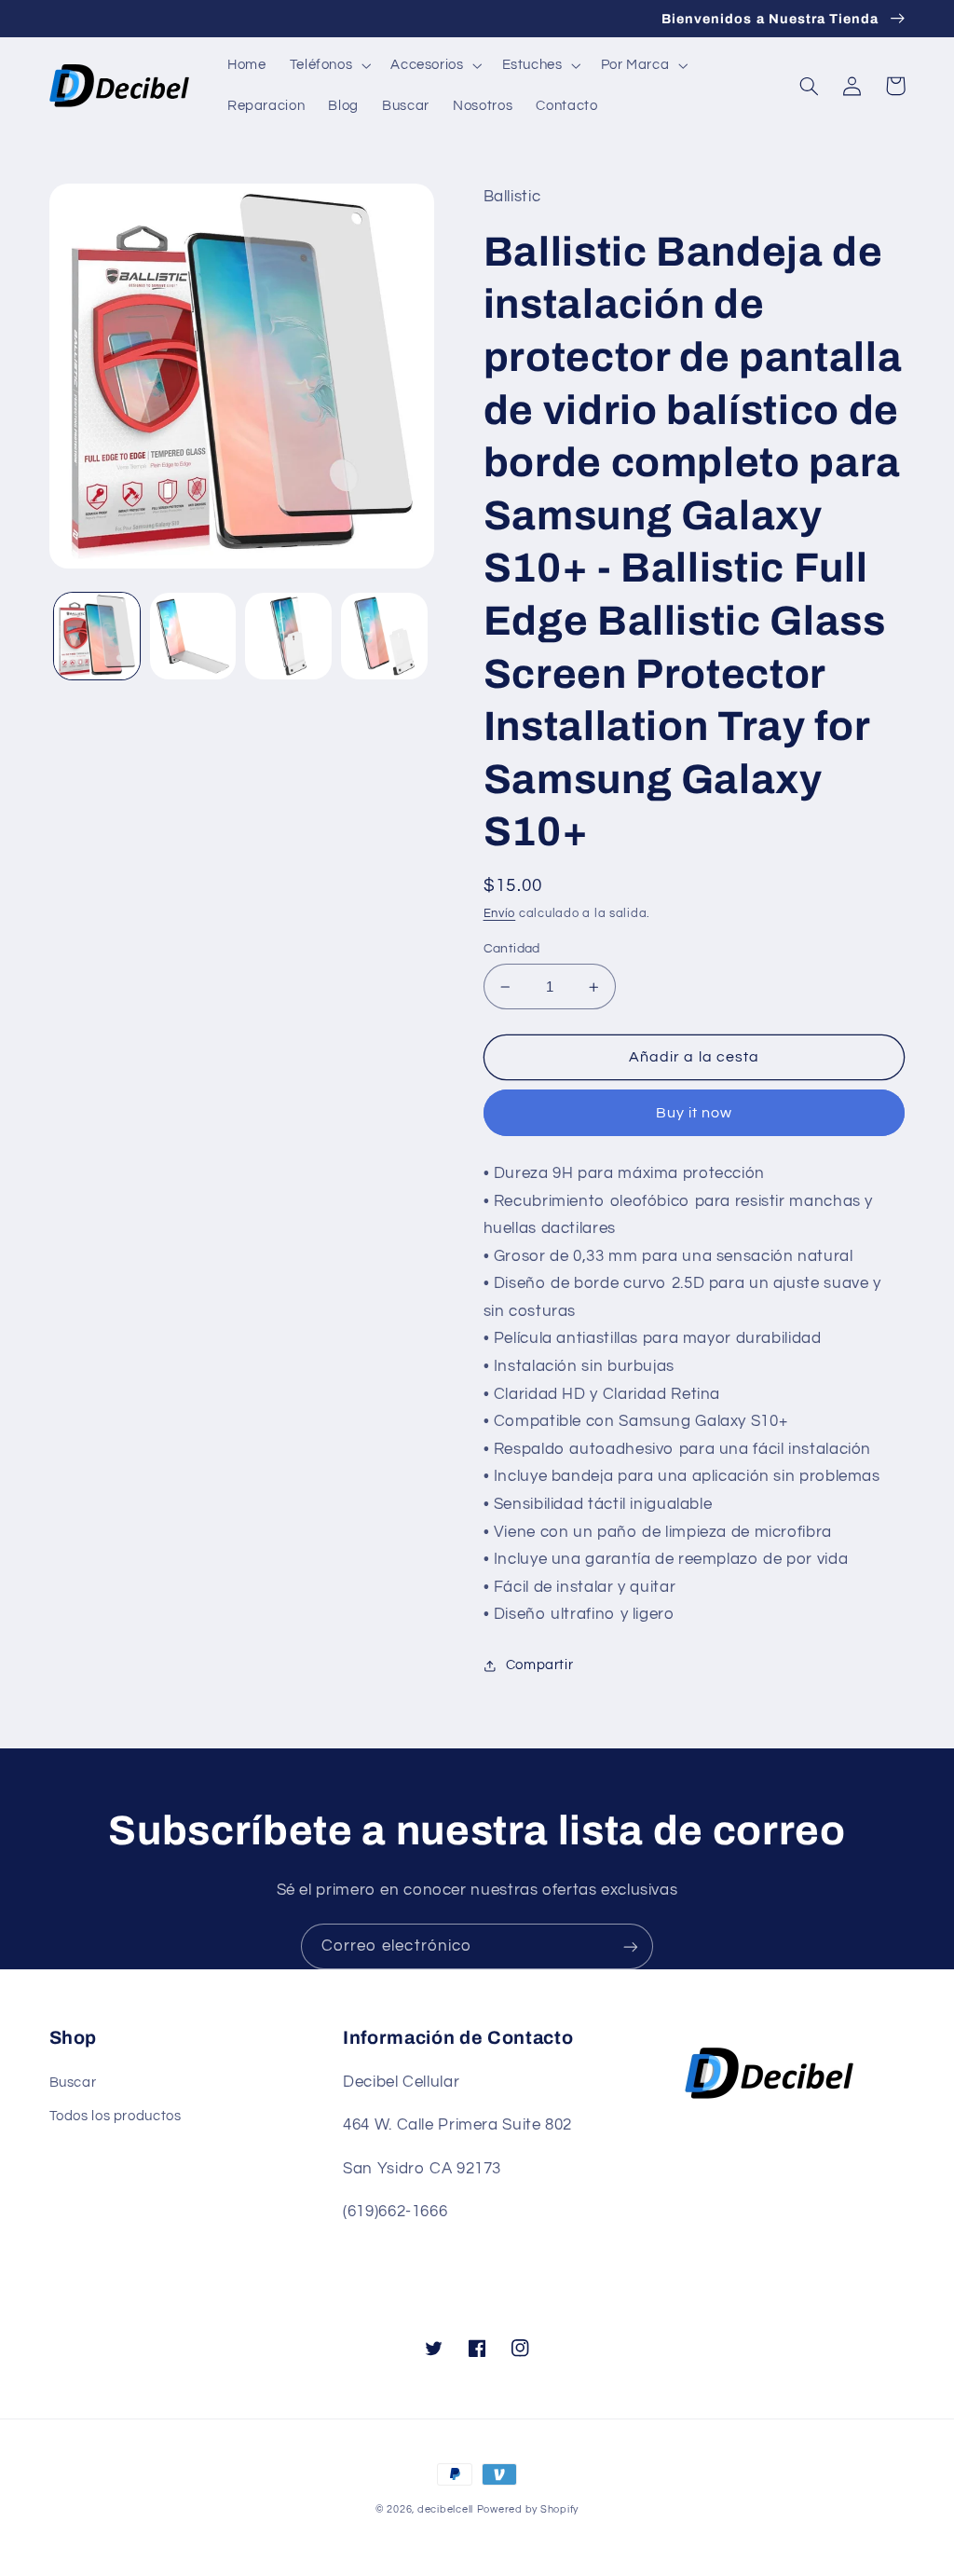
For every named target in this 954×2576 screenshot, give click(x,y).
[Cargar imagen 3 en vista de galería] (288, 636)
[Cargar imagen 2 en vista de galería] (193, 636)
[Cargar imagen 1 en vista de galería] (97, 636)
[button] (328, 65)
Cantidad (512, 949)
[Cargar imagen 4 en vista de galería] (384, 636)
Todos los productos (116, 2116)
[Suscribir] (631, 1946)
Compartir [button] (540, 1665)
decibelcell (445, 2509)
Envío (500, 914)
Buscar (73, 2083)
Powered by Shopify (528, 2509)
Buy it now (695, 1113)
